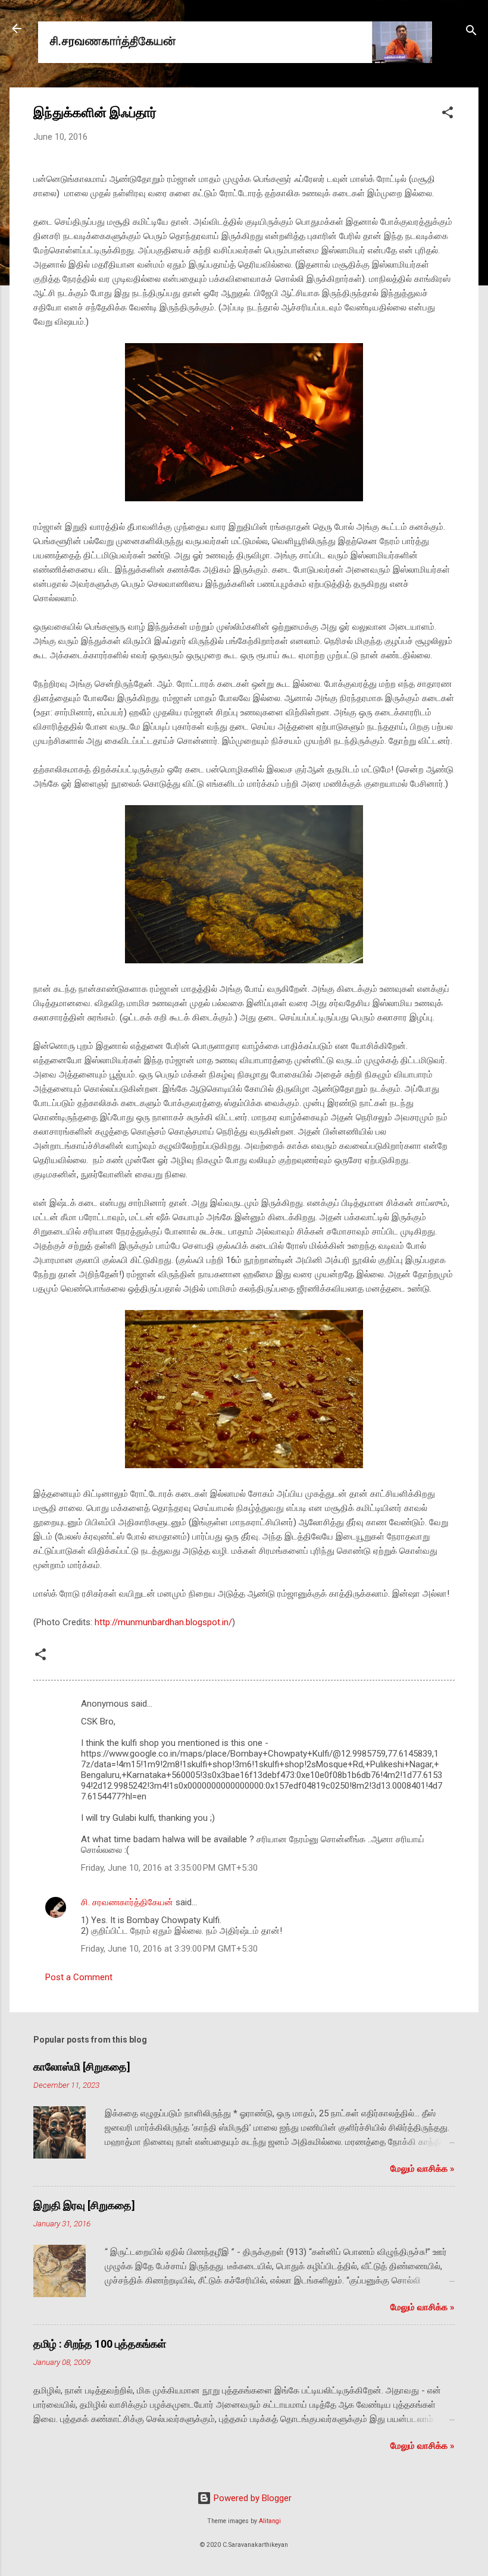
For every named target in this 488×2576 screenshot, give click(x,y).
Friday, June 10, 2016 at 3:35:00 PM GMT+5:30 (169, 1868)
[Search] (471, 32)
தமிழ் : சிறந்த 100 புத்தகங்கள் (100, 2344)
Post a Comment (79, 1977)
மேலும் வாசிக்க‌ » (423, 2169)
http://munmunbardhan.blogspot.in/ (163, 1622)
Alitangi (270, 2521)
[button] (448, 114)
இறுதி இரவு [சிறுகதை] (84, 2205)
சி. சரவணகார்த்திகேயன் (127, 1902)
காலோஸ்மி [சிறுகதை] (82, 2067)
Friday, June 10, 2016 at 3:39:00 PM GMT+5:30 (169, 1949)
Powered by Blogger (251, 2498)
